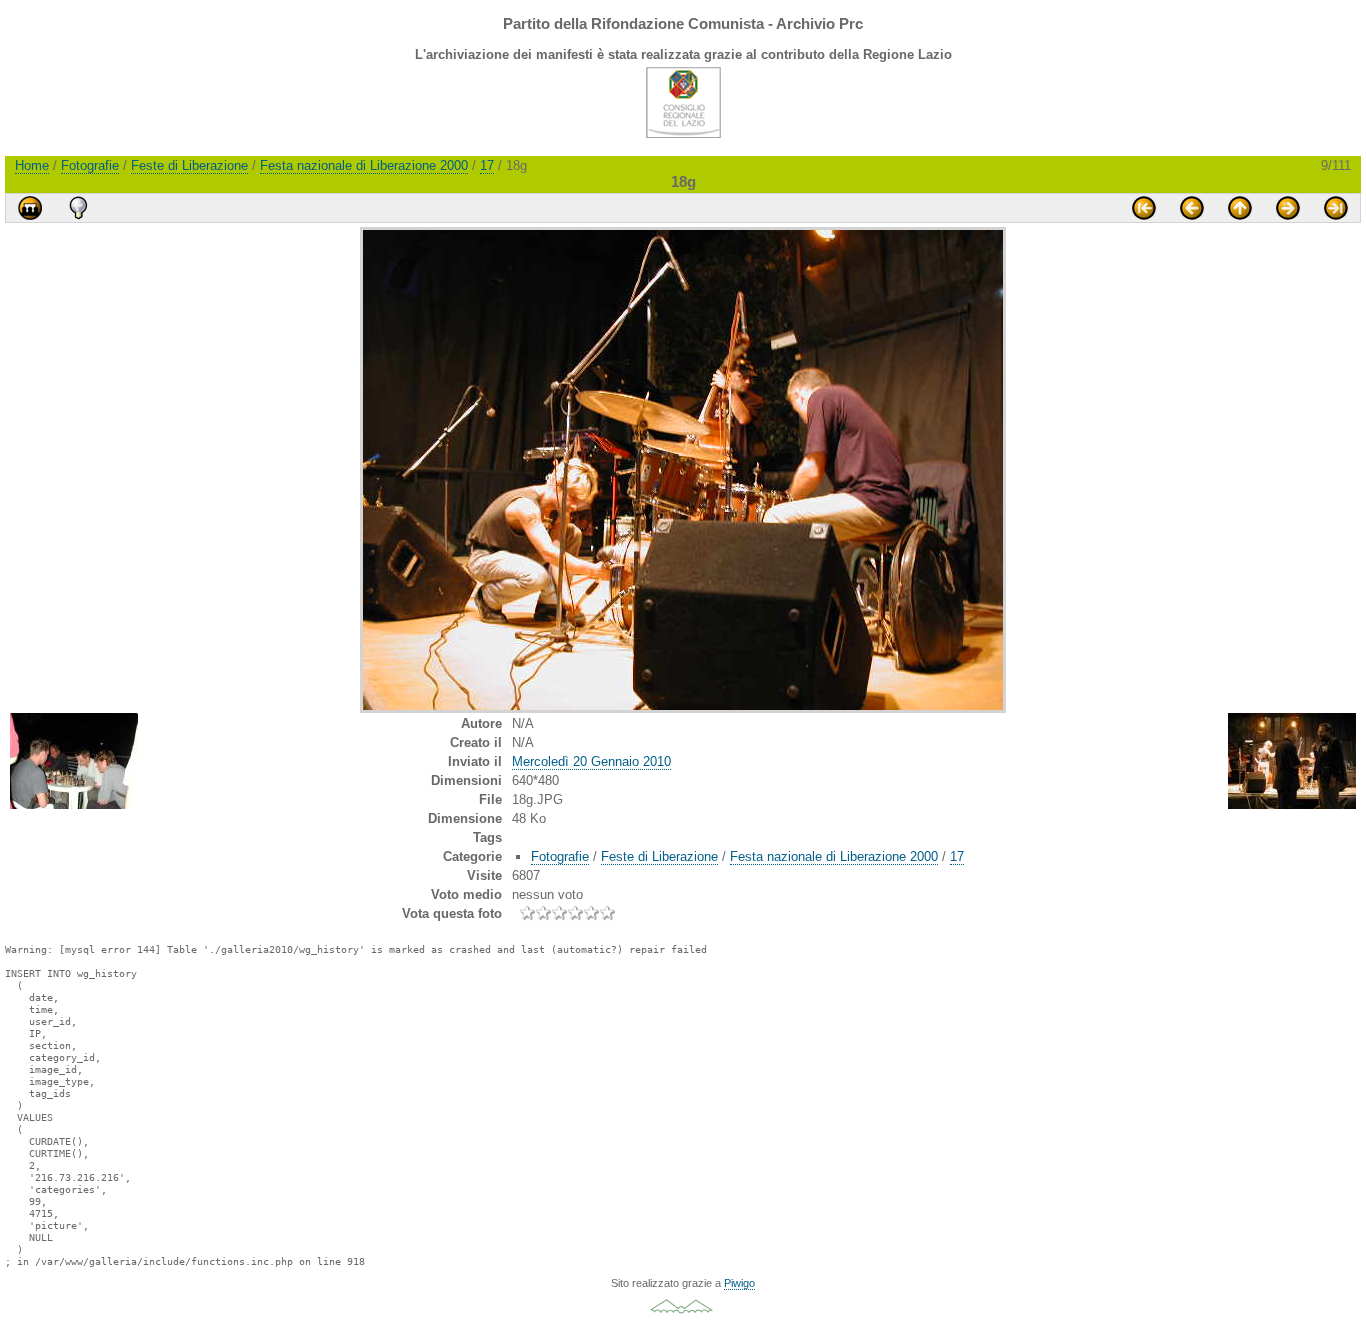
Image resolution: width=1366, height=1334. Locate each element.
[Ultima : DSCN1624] (1336, 208)
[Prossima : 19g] (1288, 208)
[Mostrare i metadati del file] (78, 208)
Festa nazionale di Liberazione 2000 (364, 165)
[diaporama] (30, 208)
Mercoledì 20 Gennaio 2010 (591, 761)
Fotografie (90, 165)
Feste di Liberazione (189, 165)
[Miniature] (1240, 208)
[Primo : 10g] (1144, 208)
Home (32, 165)
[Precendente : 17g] (1192, 208)
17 (487, 165)
